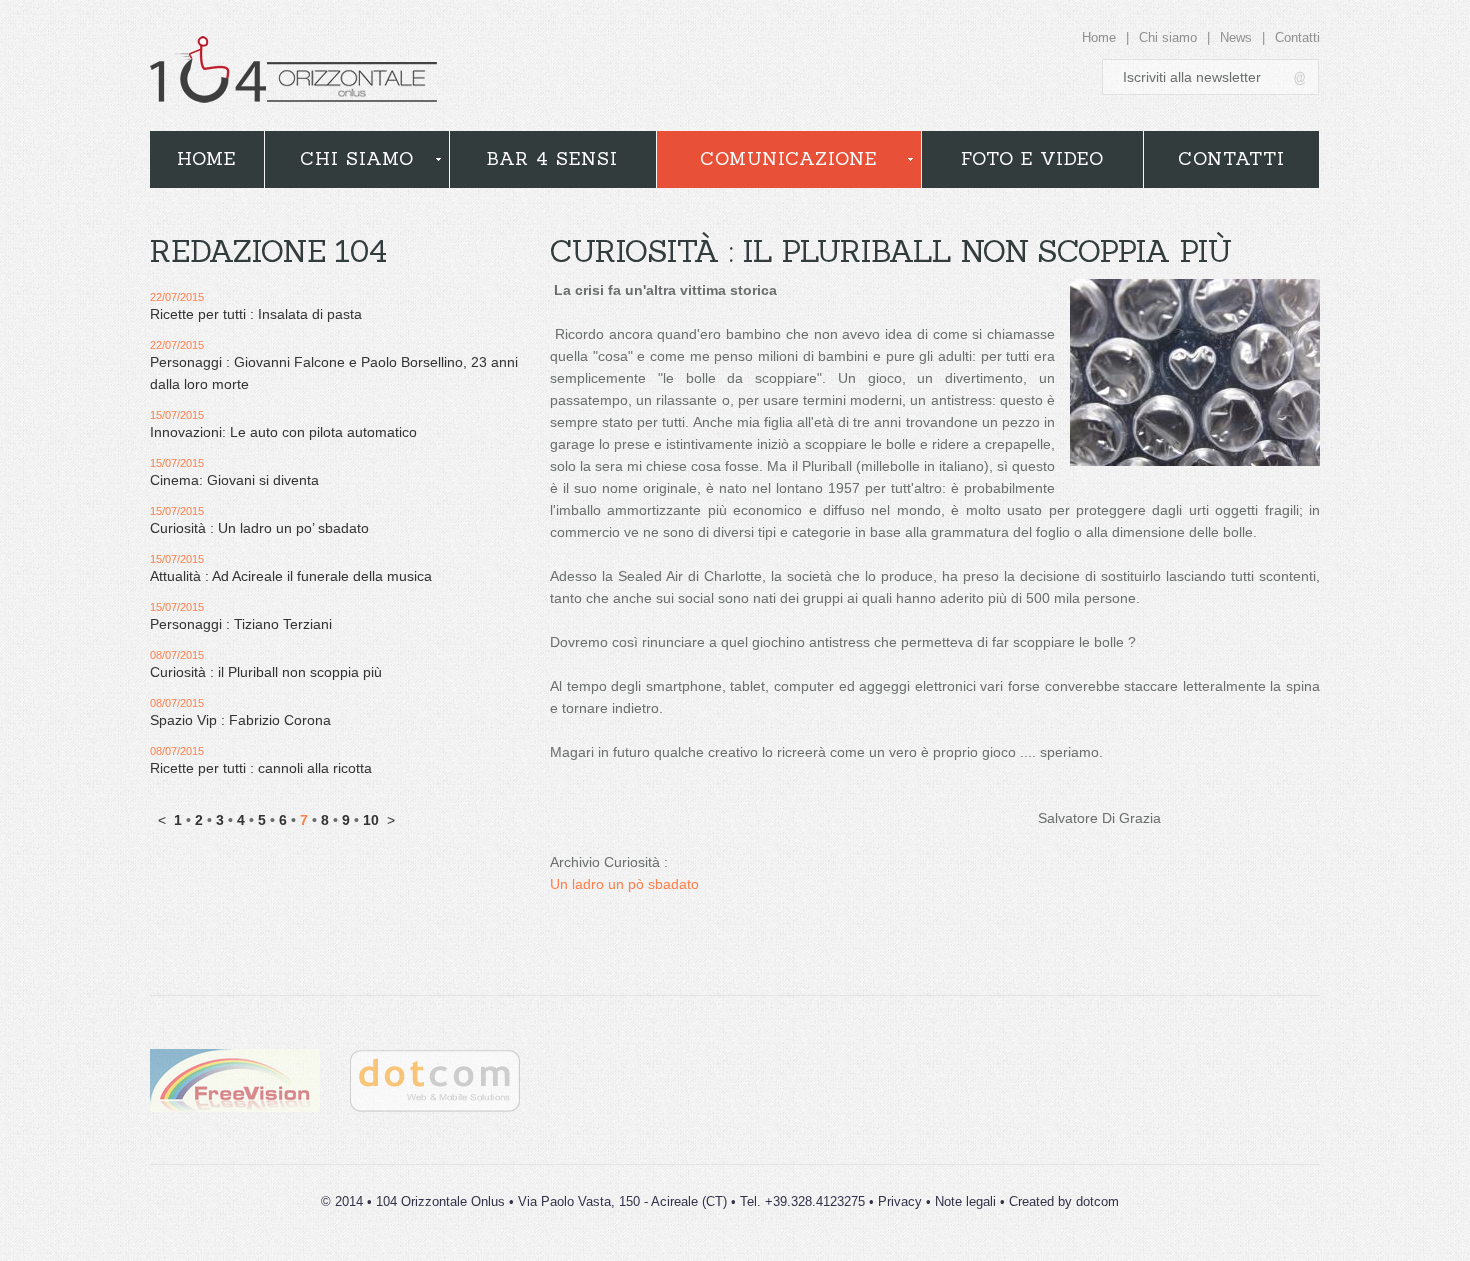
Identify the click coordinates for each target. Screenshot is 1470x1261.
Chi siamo (1168, 37)
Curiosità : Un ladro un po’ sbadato (259, 528)
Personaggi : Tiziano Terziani (241, 624)
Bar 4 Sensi (552, 158)
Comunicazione (788, 158)
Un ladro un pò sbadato (624, 884)
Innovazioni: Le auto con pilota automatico (283, 432)
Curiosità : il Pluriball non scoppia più (266, 672)
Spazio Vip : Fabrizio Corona (240, 720)
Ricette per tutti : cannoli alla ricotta (261, 768)
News (1236, 37)
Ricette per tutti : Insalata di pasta (256, 314)
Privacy (900, 1201)
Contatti (1297, 37)
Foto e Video (1032, 158)
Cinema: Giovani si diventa (234, 480)
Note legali (965, 1201)
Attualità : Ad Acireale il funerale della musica (291, 576)
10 (371, 820)
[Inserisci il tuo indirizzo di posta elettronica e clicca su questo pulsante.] (1301, 77)
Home (1099, 37)
